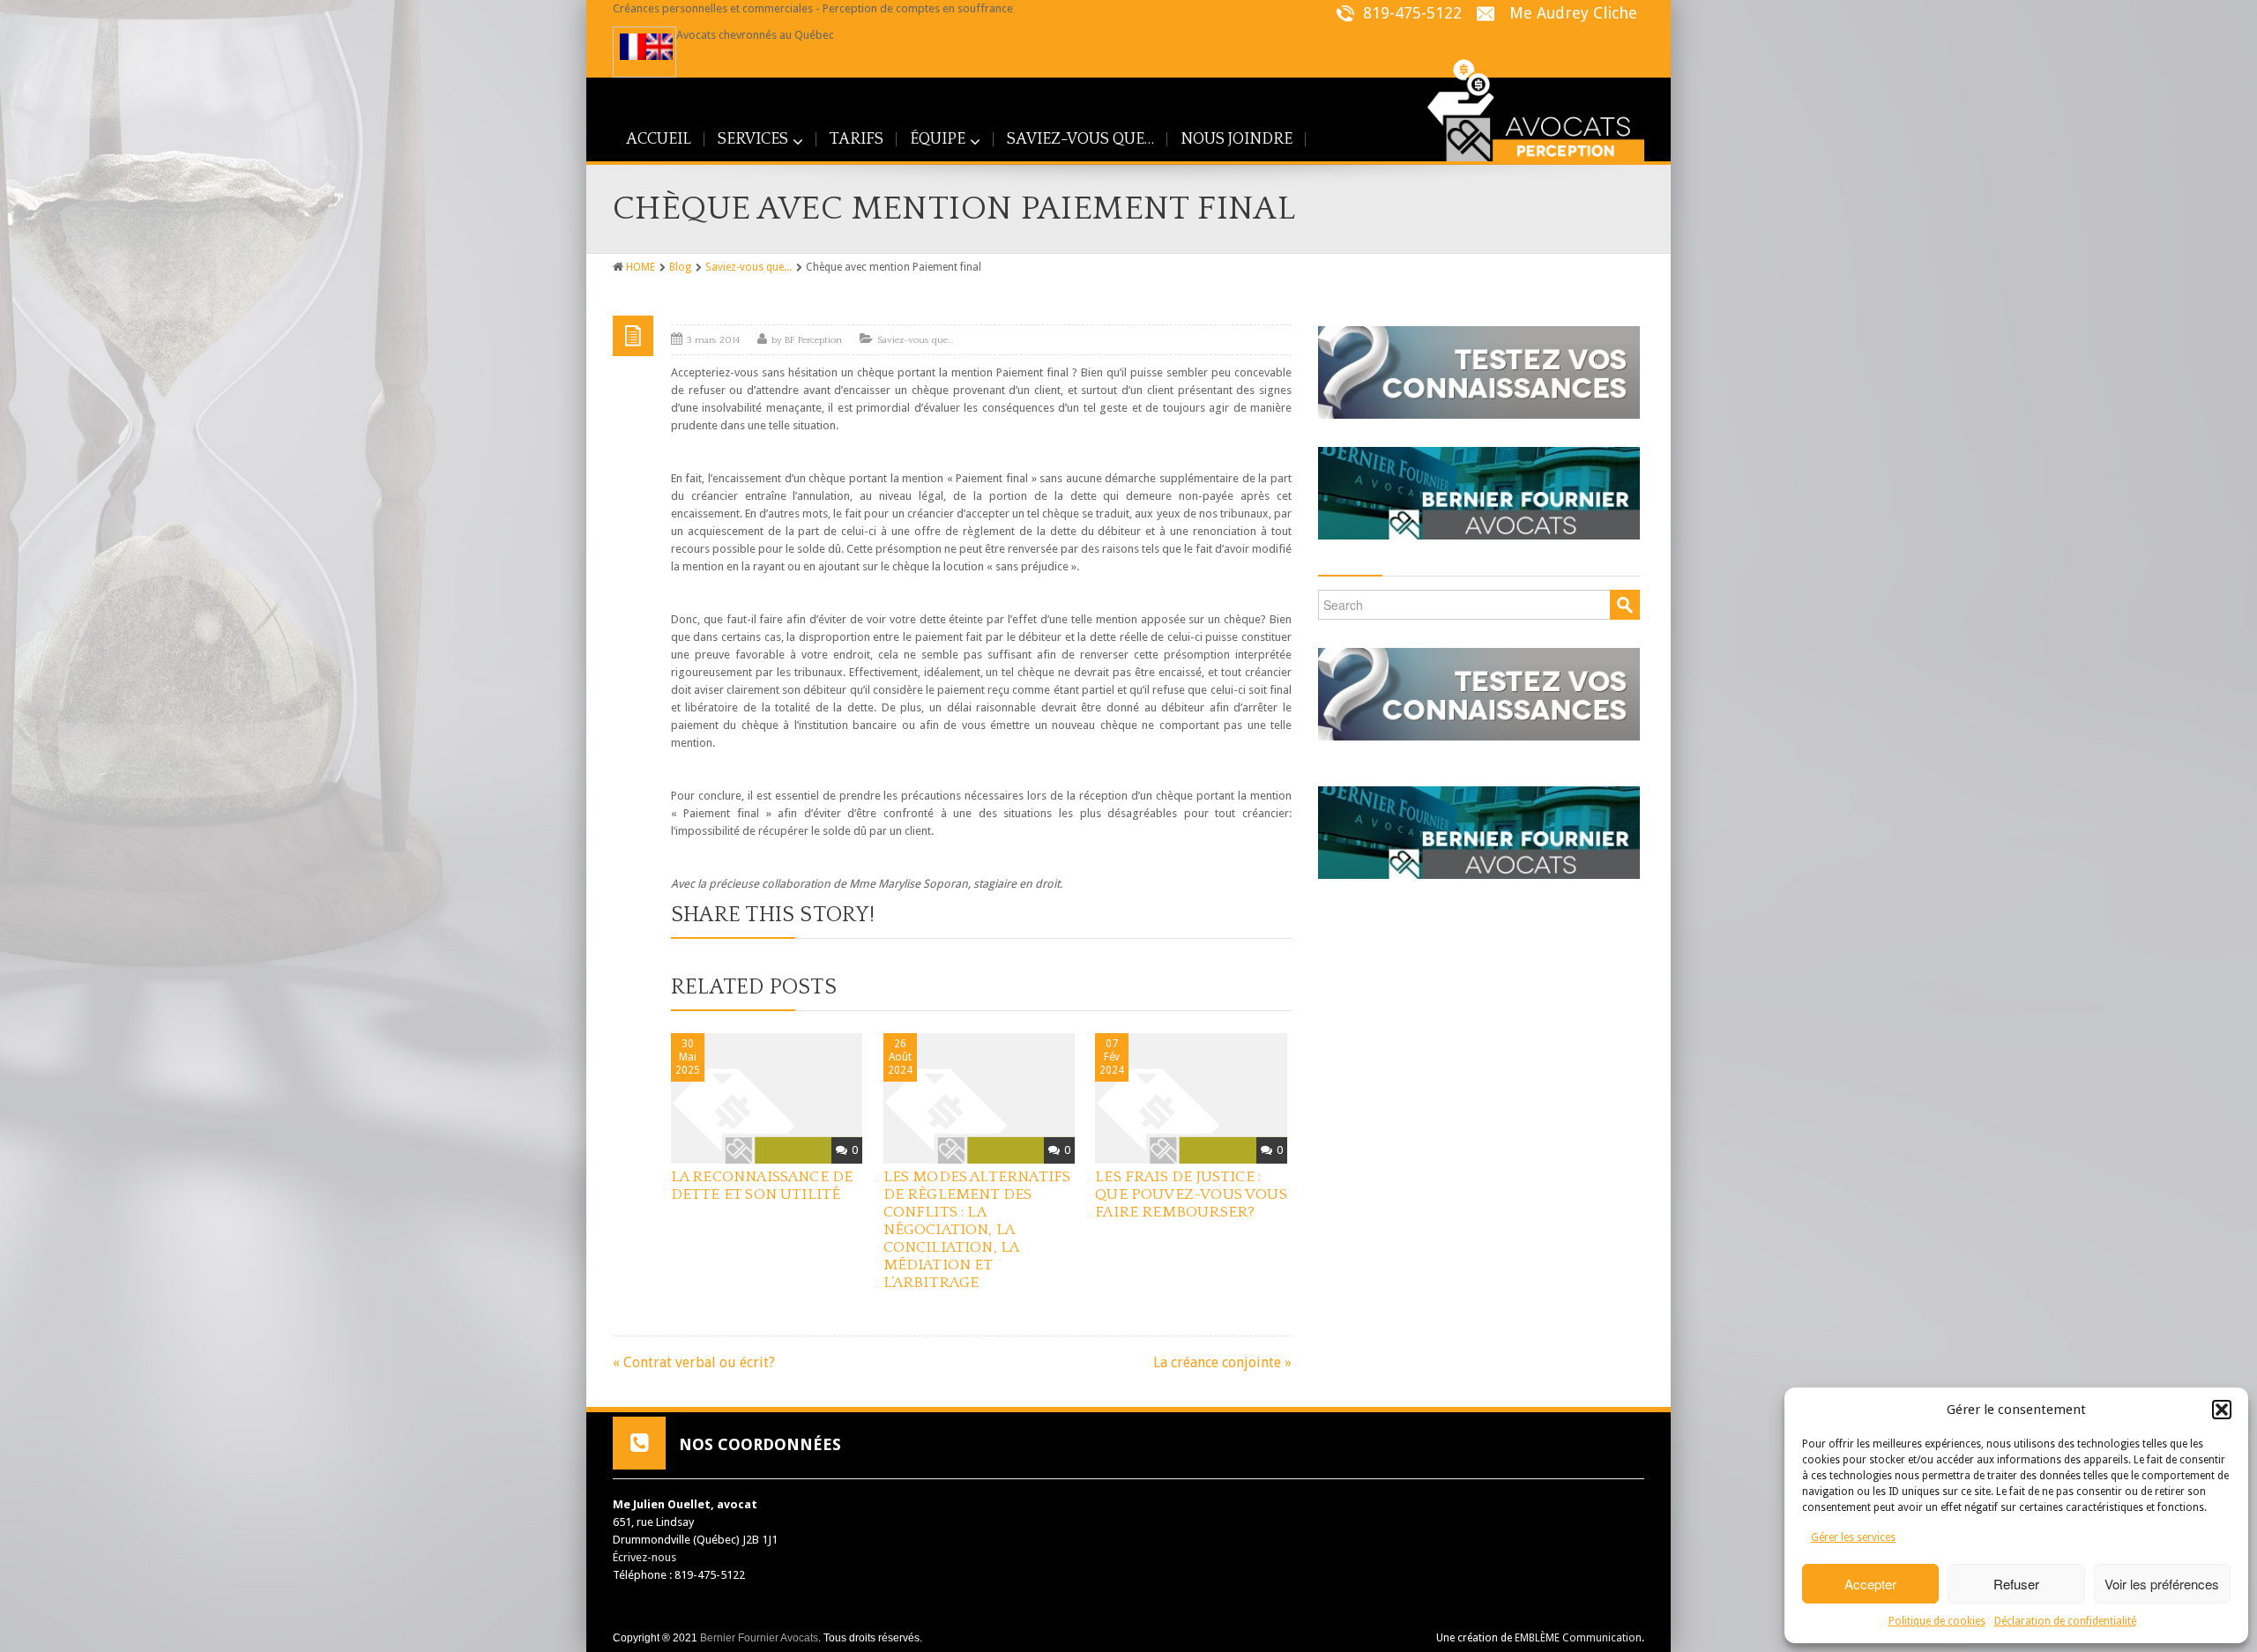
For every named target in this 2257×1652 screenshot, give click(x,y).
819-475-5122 (1410, 13)
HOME (641, 267)
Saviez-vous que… (1080, 139)
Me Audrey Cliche (1573, 13)
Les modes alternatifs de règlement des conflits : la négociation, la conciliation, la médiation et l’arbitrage (977, 1230)
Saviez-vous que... (749, 267)
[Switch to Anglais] (659, 47)
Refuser (2016, 1584)
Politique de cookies (1937, 1621)
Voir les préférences (2162, 1584)
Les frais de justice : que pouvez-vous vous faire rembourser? (1191, 1194)
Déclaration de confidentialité (2065, 1621)
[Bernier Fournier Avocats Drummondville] (1479, 487)
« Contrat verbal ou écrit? (694, 1362)
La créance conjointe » (1222, 1362)
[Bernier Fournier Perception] (1524, 106)
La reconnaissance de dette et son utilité (762, 1186)
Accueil (659, 139)
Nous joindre (1237, 139)
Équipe (938, 139)
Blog (680, 267)
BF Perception (813, 340)
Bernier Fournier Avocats (759, 1638)
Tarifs (857, 139)
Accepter (1870, 1584)
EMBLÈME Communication (1578, 1638)
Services (753, 139)
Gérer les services (1853, 1537)
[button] (2222, 1410)
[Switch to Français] (633, 47)
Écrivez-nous (644, 1557)
